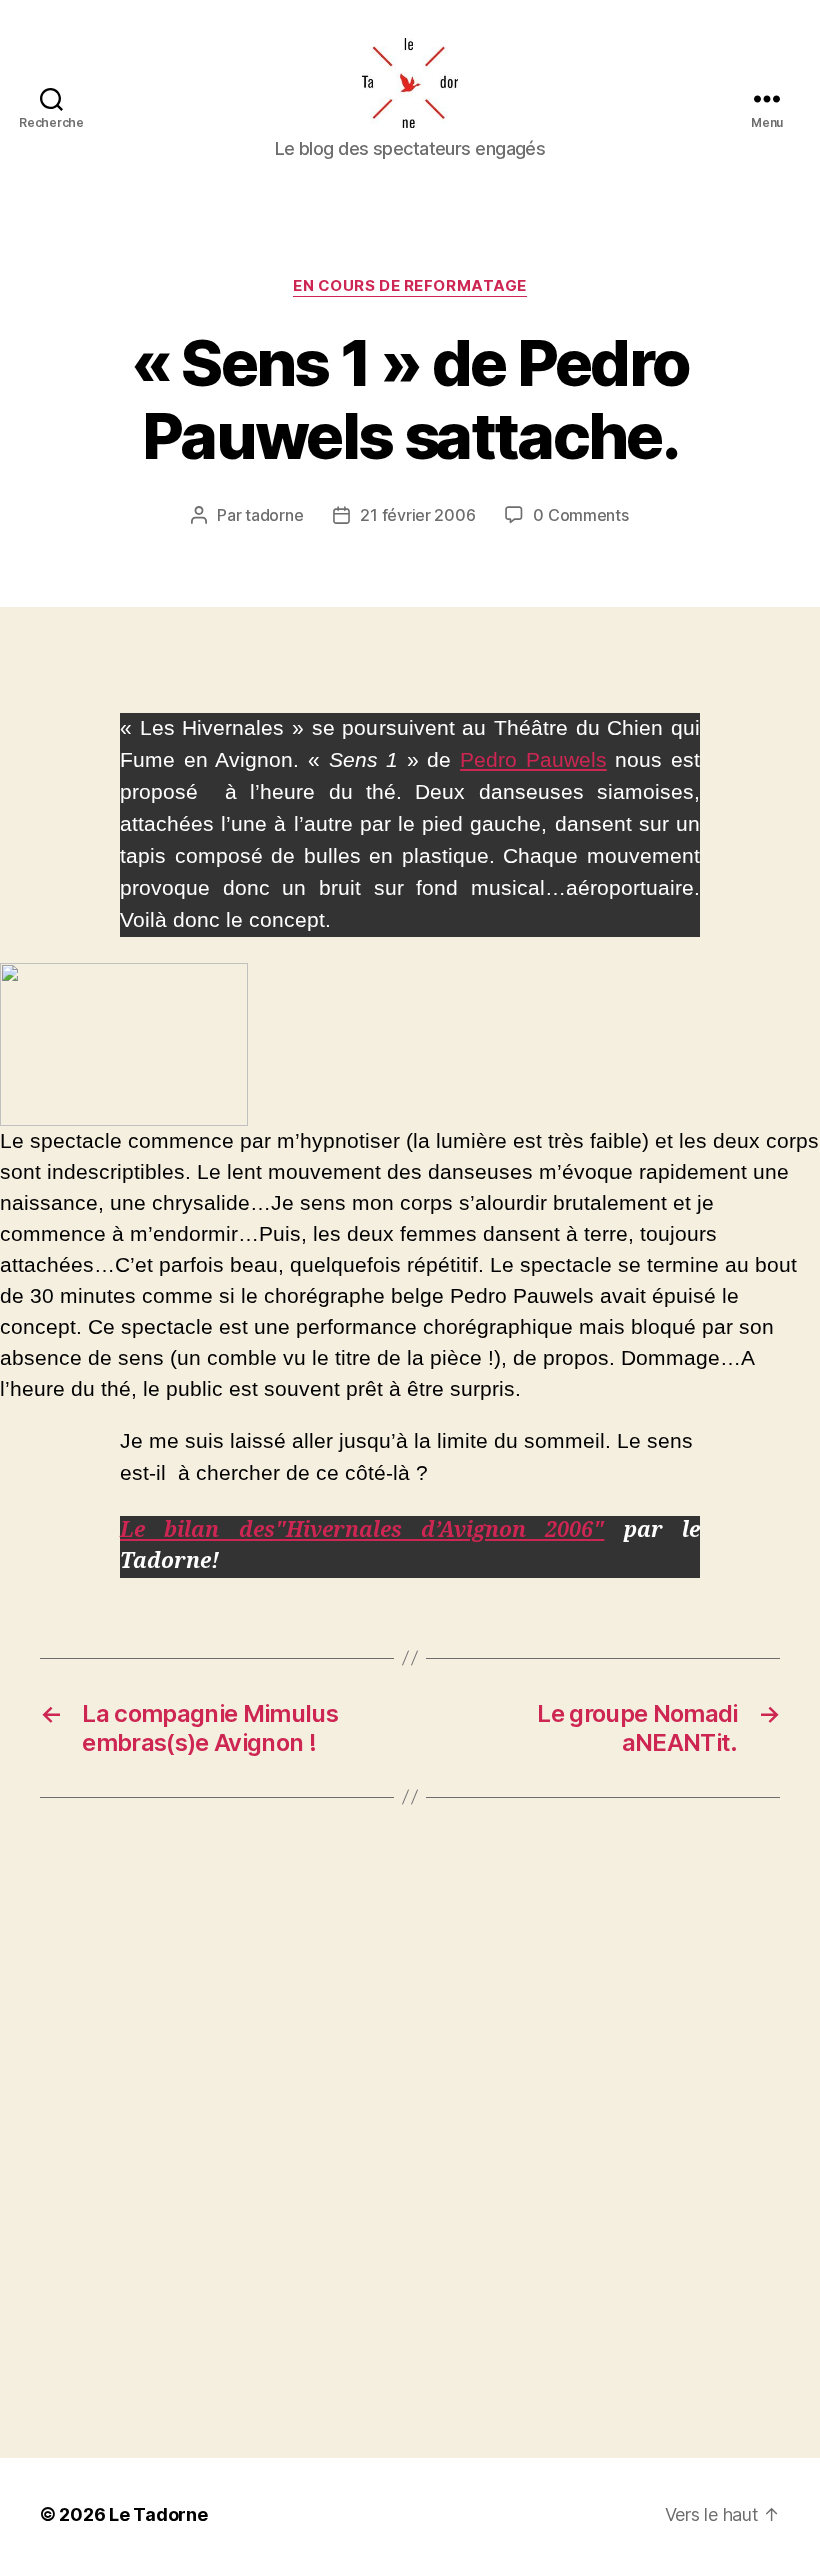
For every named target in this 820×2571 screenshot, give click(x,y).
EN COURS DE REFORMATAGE (410, 286)
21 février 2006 (417, 515)
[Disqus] (410, 2128)
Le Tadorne (158, 2514)
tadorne (274, 515)
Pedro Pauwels (533, 759)
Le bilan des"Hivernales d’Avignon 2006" (362, 1530)
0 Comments (580, 515)
